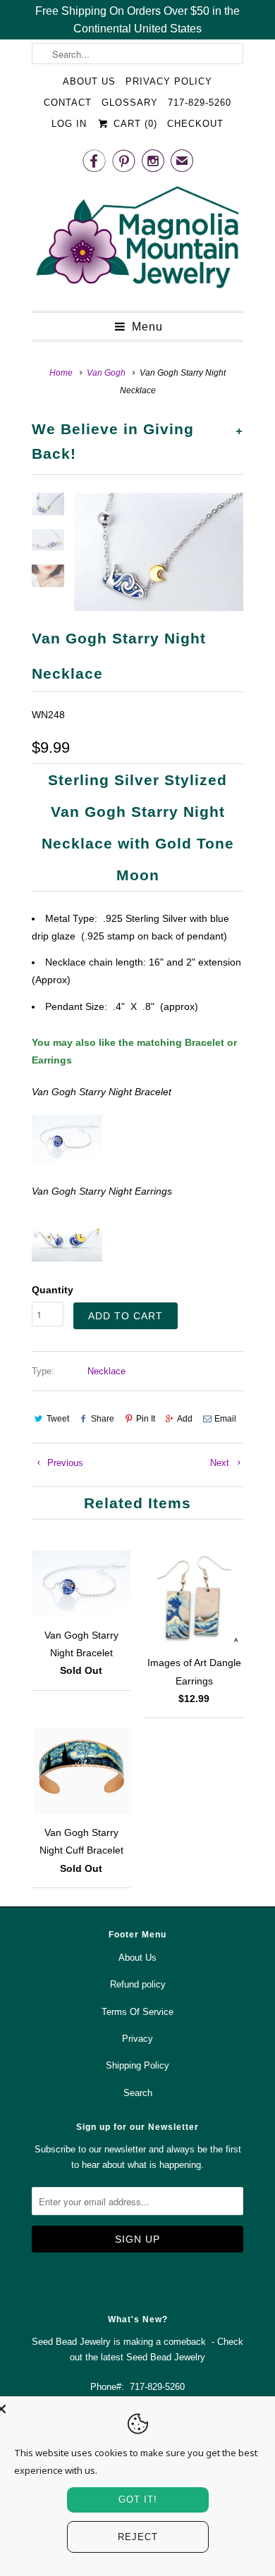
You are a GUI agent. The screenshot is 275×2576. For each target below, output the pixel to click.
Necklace (106, 1371)
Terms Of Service (137, 2012)
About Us (89, 81)
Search (138, 2093)
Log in (69, 124)
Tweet (58, 1419)
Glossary (130, 103)
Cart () (133, 124)
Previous (64, 1463)
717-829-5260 (200, 103)
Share (103, 1419)
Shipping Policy (137, 2065)
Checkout (195, 124)
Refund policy (138, 1984)
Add (185, 1419)
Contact (68, 103)
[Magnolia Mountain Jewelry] (137, 241)
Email (225, 1419)
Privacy (137, 2039)
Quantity (53, 1290)
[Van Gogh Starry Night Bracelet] (67, 1159)
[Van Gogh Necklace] (159, 552)
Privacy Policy (169, 81)
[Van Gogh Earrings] (67, 1258)
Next (221, 1463)
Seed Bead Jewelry (166, 2357)
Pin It (146, 1419)
